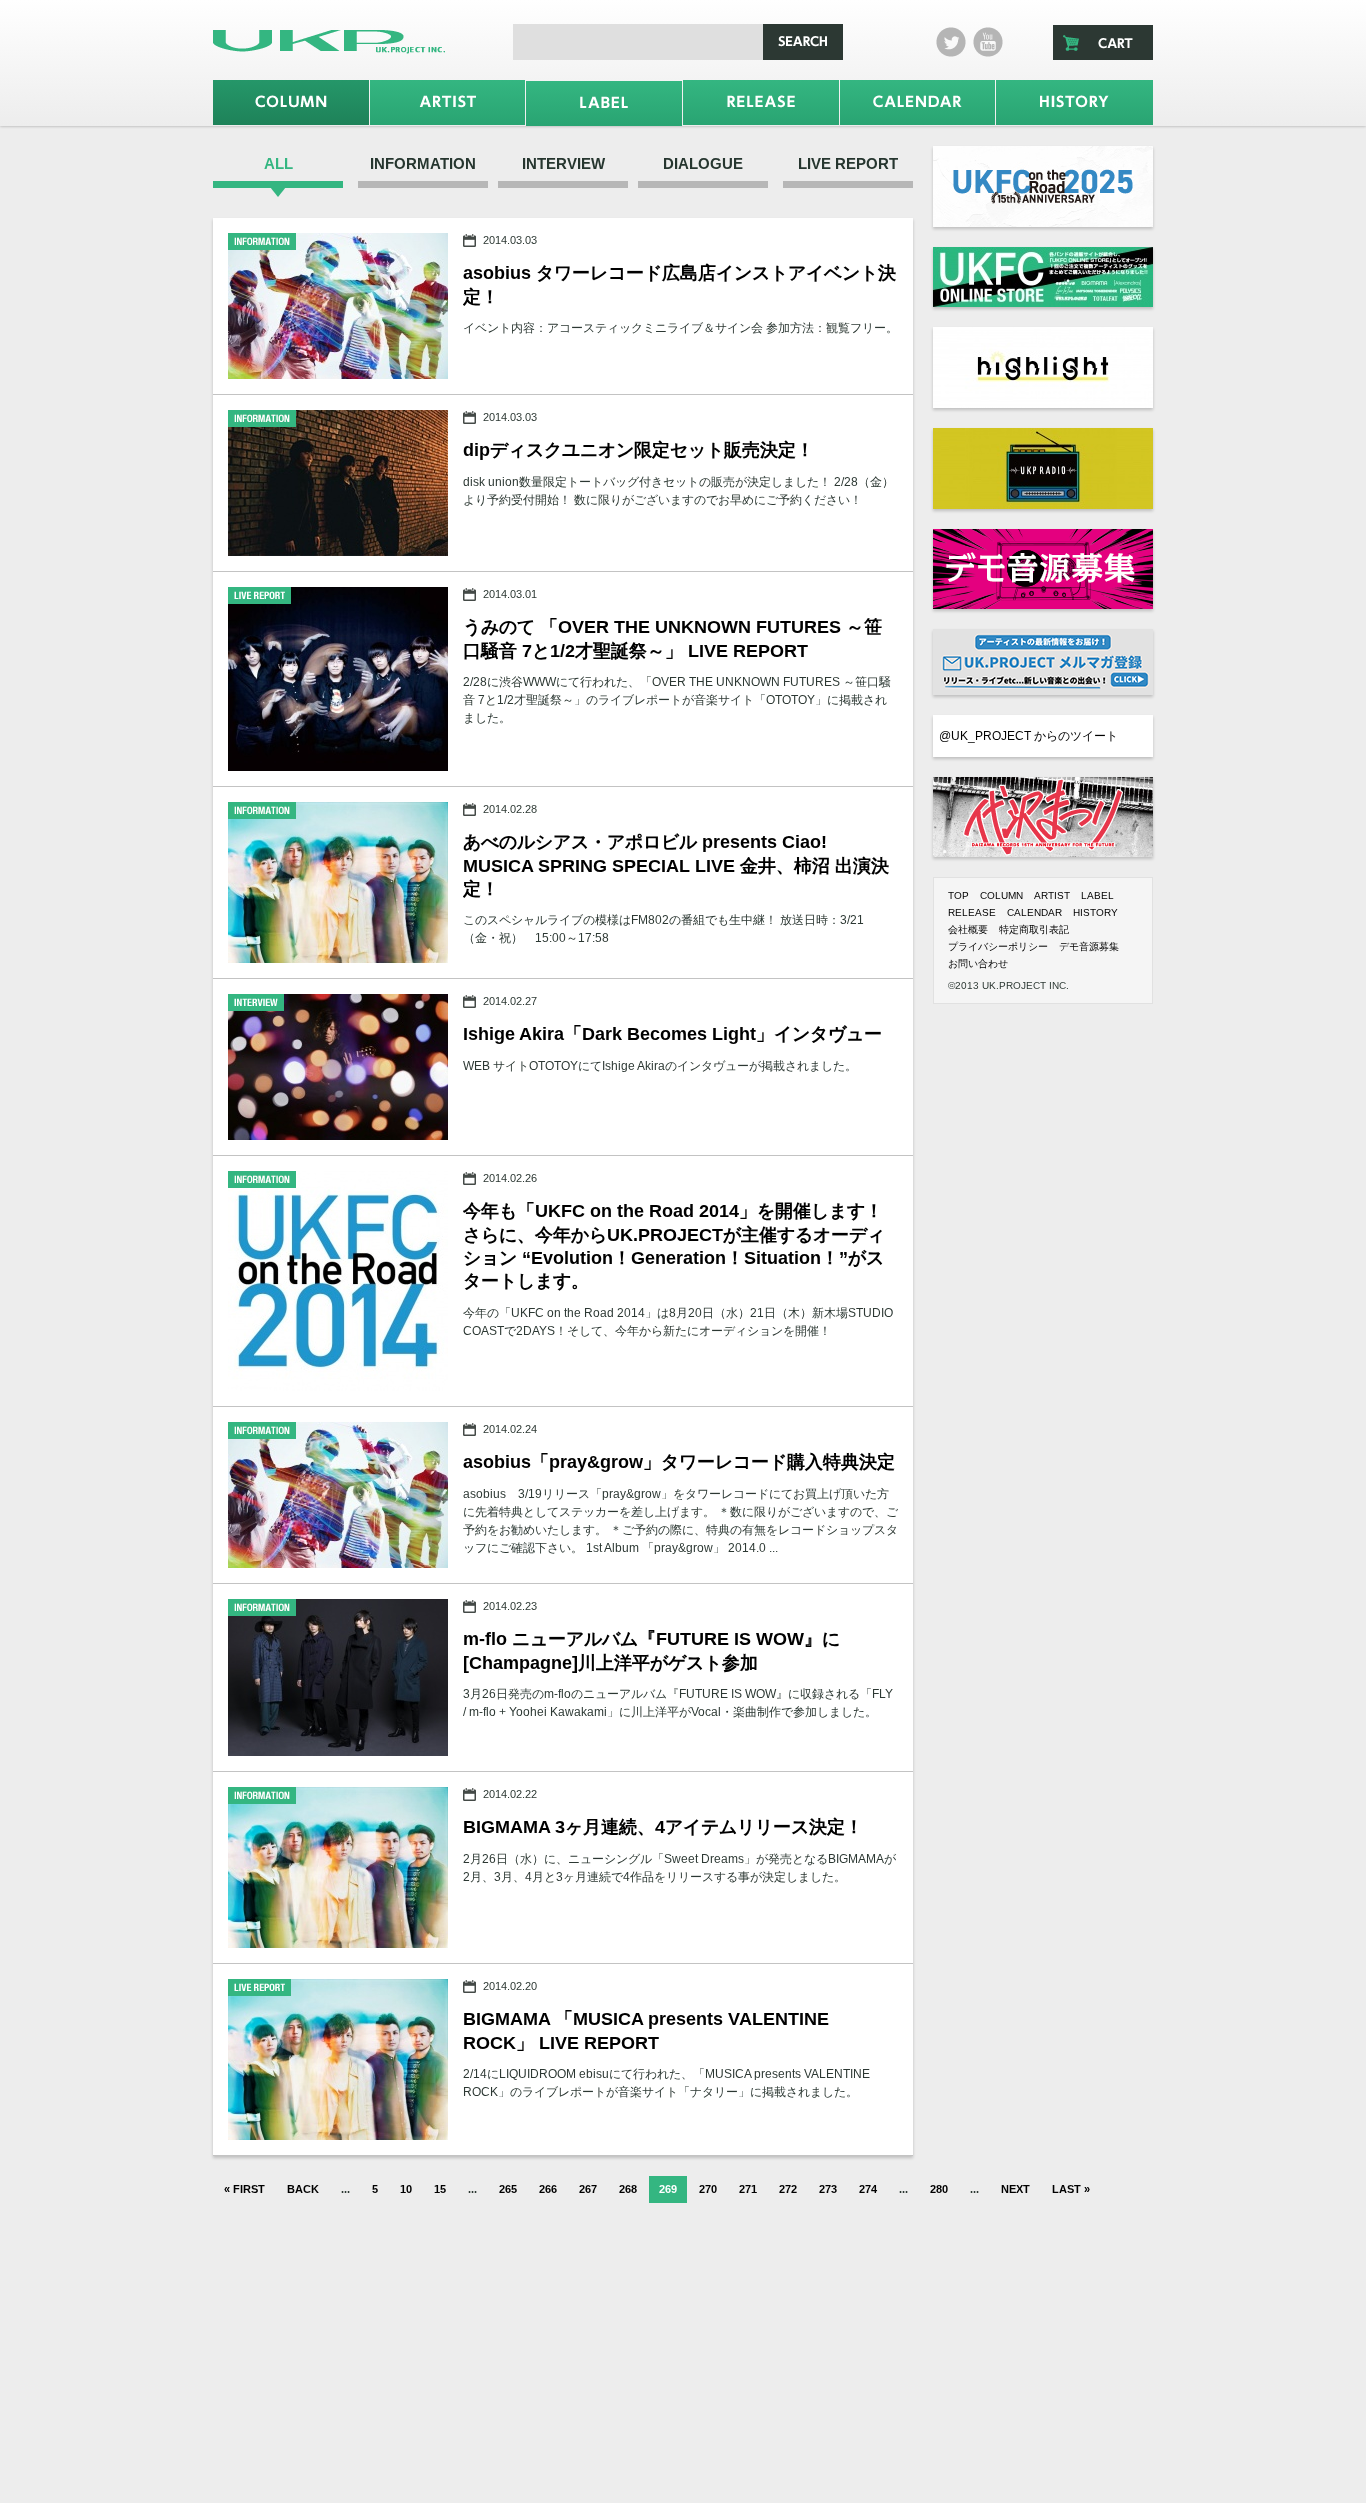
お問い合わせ (978, 963)
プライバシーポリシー (998, 946)
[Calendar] (918, 102)
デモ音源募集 (1089, 946)
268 (628, 2189)
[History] (1074, 102)
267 (588, 2189)
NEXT (1015, 2189)
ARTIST (1052, 895)
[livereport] (338, 679)
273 (828, 2189)
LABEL (1097, 895)
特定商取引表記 (1034, 929)
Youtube (988, 42)
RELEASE (972, 912)
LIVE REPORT (848, 163)
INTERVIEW (563, 163)
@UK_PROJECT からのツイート (1028, 736)
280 (939, 2189)
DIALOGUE (703, 163)
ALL (278, 163)
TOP (958, 895)
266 (548, 2189)
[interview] (338, 1067)
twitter (951, 42)
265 (508, 2189)
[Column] (291, 102)
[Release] (761, 102)
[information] (338, 306)
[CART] (1103, 42)
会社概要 (968, 929)
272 (788, 2189)
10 (406, 2189)
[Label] (604, 103)
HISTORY (1095, 912)
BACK (303, 2189)
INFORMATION (423, 163)
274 (868, 2189)
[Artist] (448, 102)
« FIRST (244, 2189)
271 (748, 2189)
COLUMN (1001, 895)
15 (440, 2189)
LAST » (1071, 2189)
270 (708, 2189)
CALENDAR (1034, 912)
